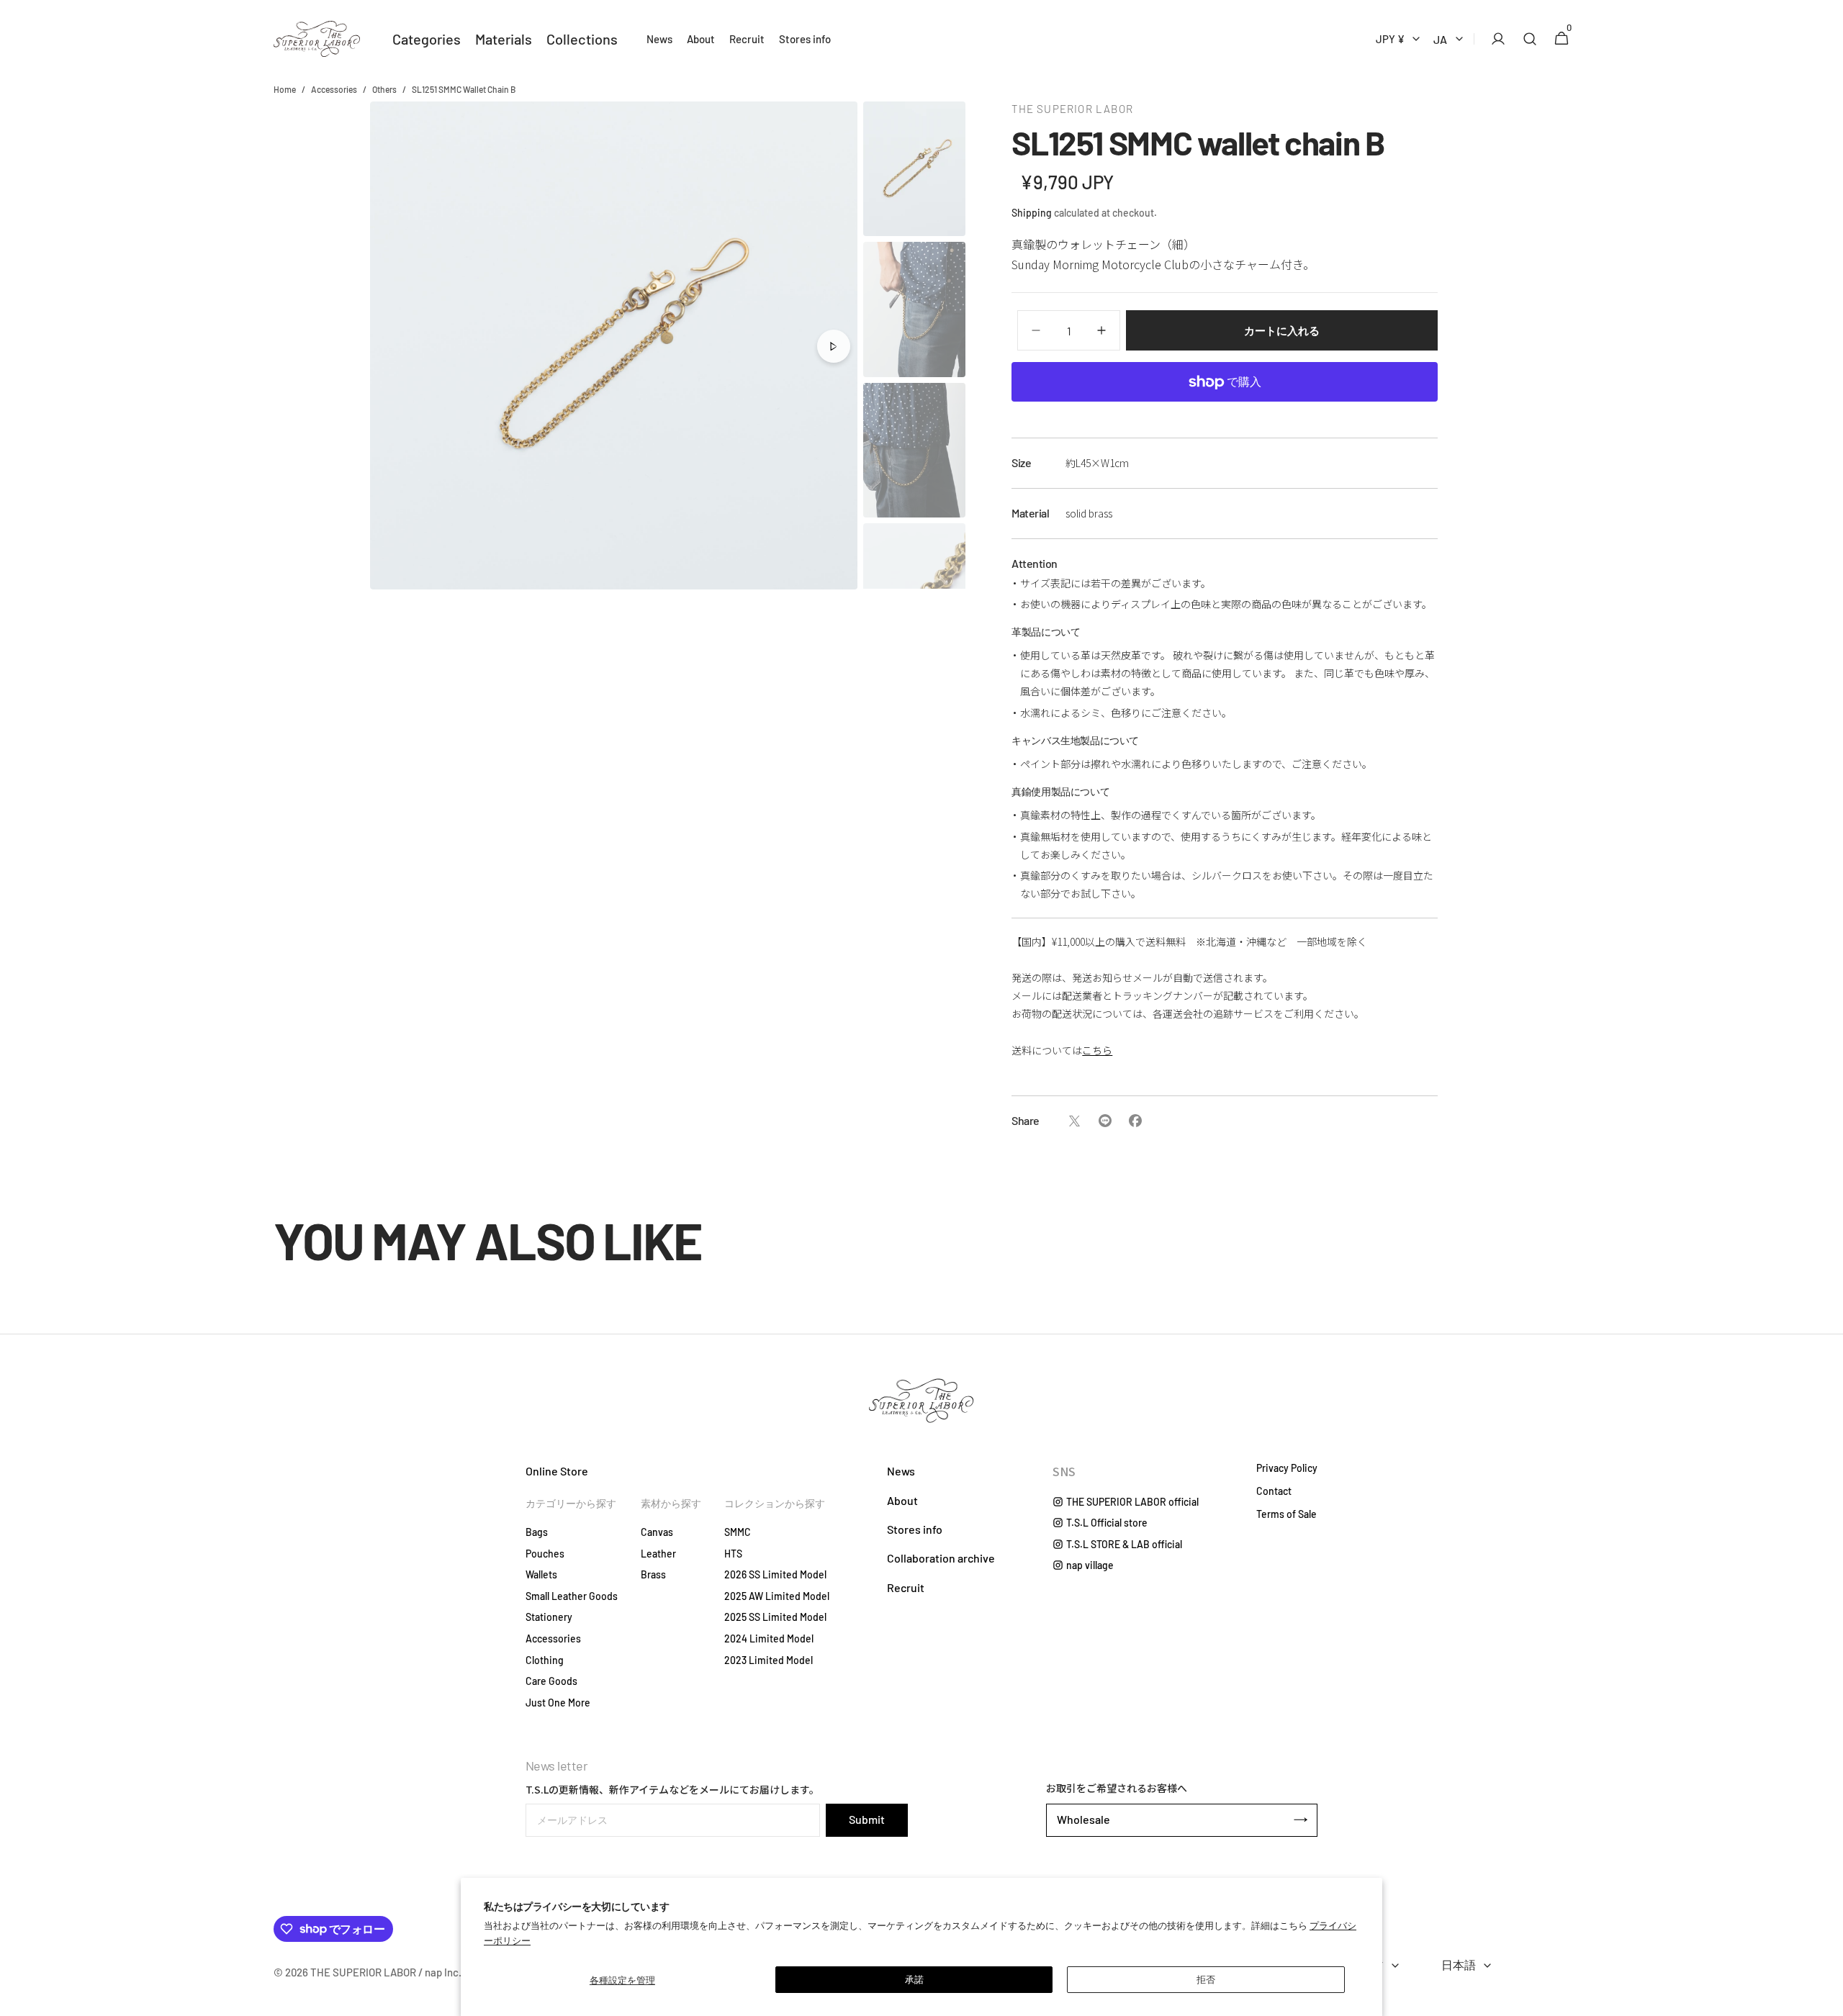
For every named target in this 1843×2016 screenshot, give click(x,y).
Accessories (334, 89)
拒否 (1206, 1979)
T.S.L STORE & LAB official (1124, 1544)
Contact (1274, 1491)
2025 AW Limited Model (777, 1596)
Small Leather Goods (572, 1596)
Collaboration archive (941, 1558)
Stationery (549, 1617)
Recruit (906, 1587)
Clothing (545, 1660)
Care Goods (551, 1681)
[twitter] (1074, 1121)
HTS (733, 1554)
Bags (537, 1532)
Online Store (557, 1471)
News (901, 1471)
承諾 (914, 1979)
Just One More (558, 1703)
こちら (1097, 1050)
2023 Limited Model (769, 1660)
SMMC (738, 1532)
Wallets (541, 1574)
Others (384, 89)
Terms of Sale (1287, 1514)
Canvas (657, 1532)
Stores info (915, 1529)
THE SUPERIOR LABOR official (1132, 1502)
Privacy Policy (1287, 1468)
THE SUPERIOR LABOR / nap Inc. (386, 1972)
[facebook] (1135, 1121)
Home (285, 89)
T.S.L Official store (1107, 1523)
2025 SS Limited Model (775, 1617)
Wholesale (1083, 1819)
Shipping (1032, 213)
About (902, 1500)
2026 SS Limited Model (775, 1574)
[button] (1494, 39)
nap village (1090, 1565)
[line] (1105, 1121)
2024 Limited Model (769, 1638)
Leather (658, 1554)
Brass (653, 1574)
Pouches (545, 1554)
